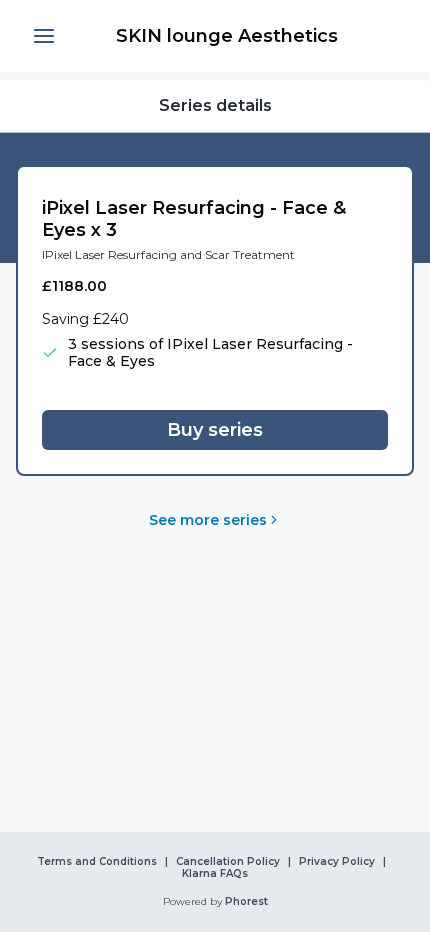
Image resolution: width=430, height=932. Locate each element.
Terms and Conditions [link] (97, 862)
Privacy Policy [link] (337, 862)
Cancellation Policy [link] (228, 862)
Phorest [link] (246, 902)
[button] (44, 36)
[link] (227, 36)
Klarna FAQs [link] (215, 874)
